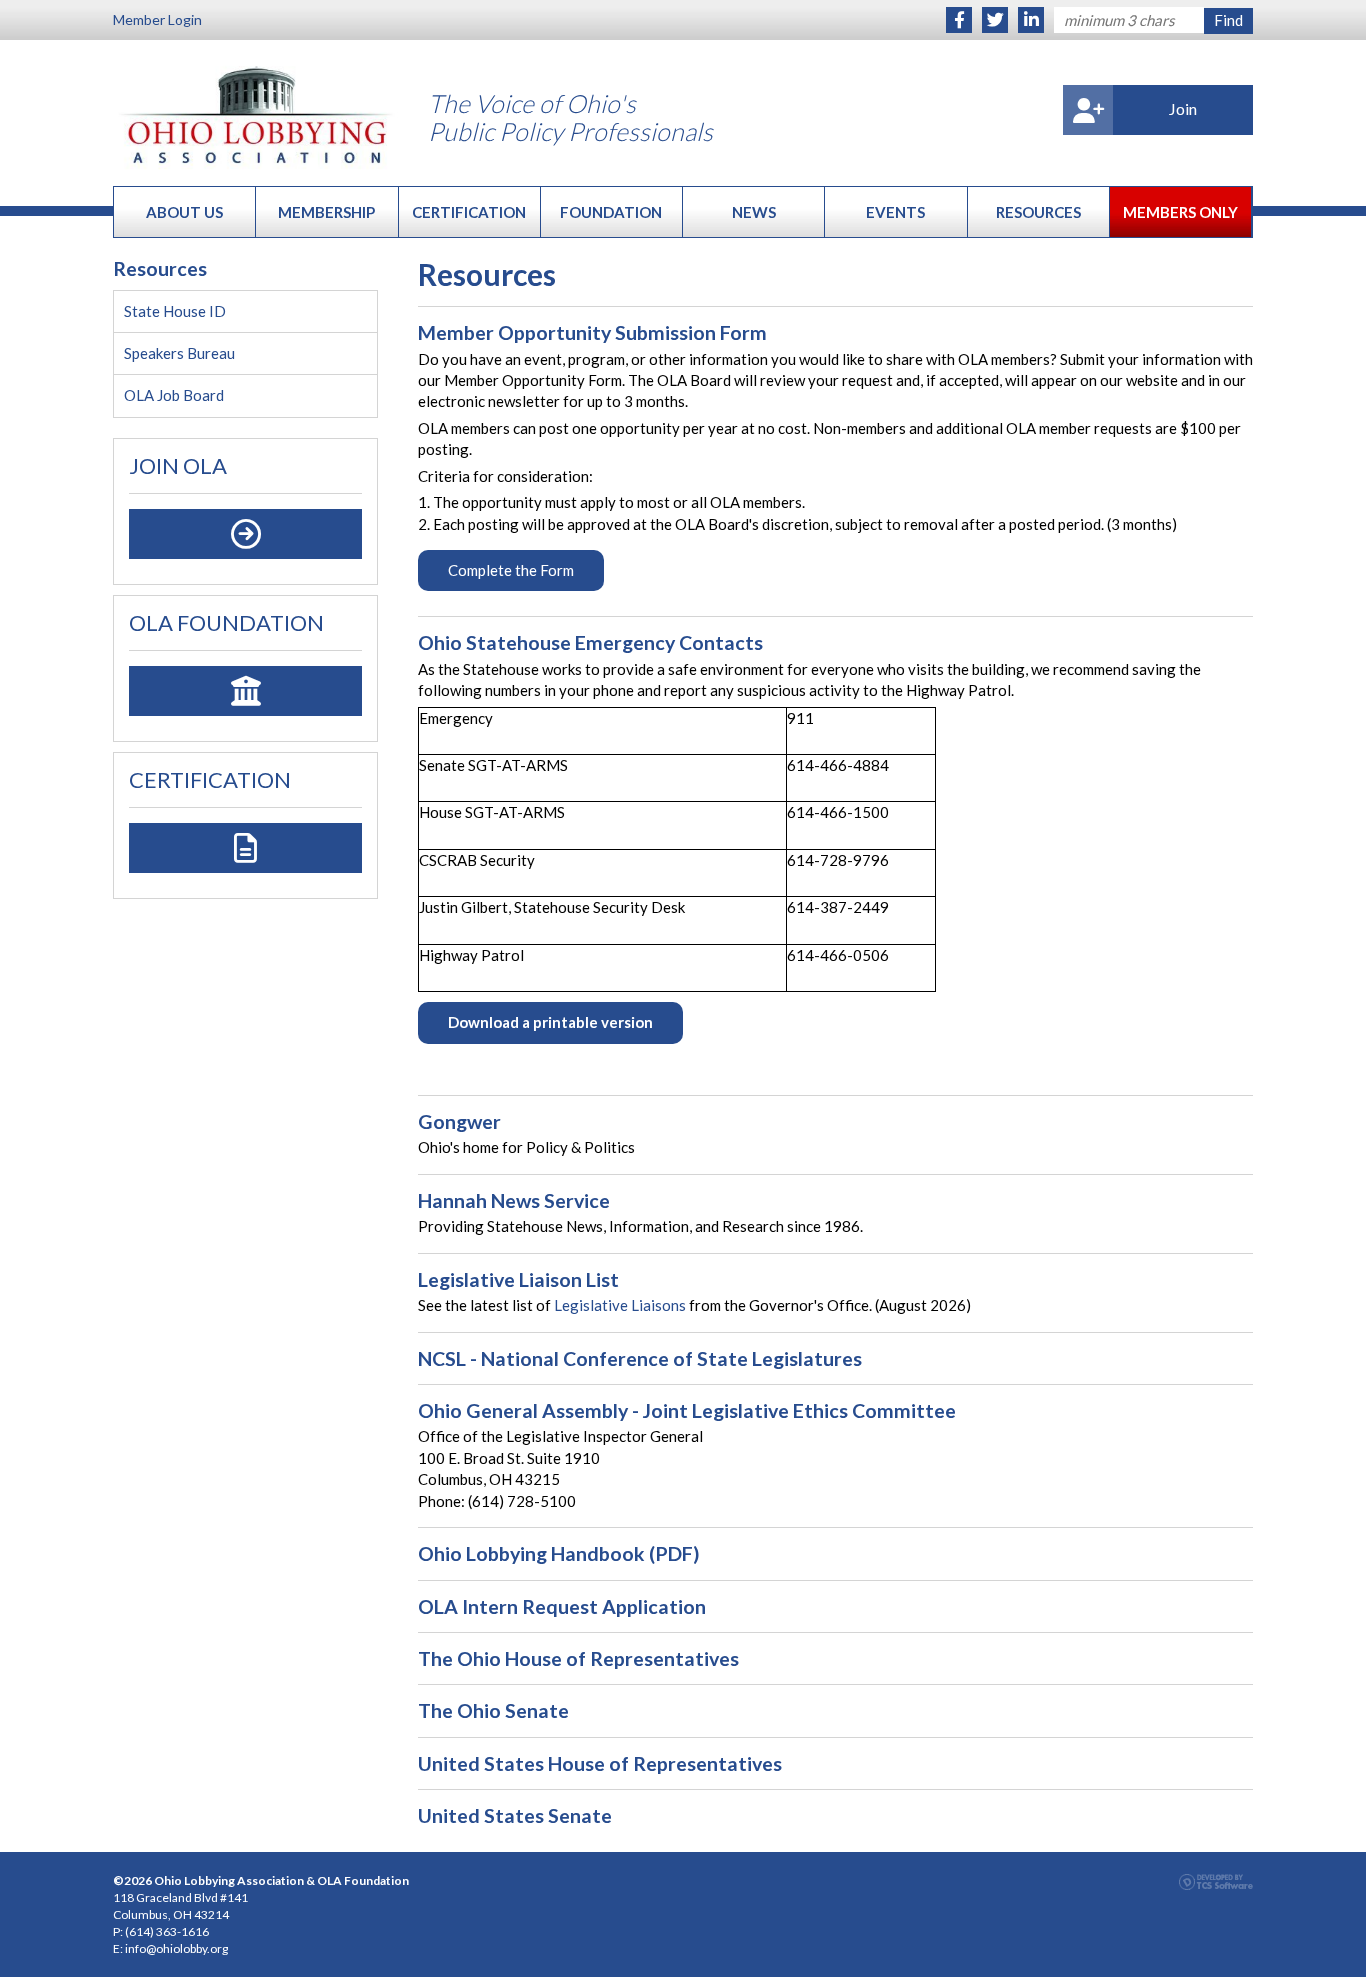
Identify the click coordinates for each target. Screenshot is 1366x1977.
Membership (326, 212)
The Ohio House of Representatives (578, 1658)
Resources (1038, 212)
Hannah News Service (514, 1200)
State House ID (175, 311)
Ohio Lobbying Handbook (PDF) (559, 1553)
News (754, 212)
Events (895, 212)
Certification (469, 212)
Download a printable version (550, 1022)
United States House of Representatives (600, 1763)
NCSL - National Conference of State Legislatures (640, 1358)
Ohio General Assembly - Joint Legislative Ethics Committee (687, 1410)
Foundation (611, 212)
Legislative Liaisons (620, 1305)
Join (1183, 108)
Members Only (1180, 212)
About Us (184, 212)
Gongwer (459, 1121)
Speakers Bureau (179, 353)
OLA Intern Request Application (562, 1606)
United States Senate (515, 1815)
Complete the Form (511, 570)
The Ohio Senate (493, 1710)
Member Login (157, 19)
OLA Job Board (174, 395)
